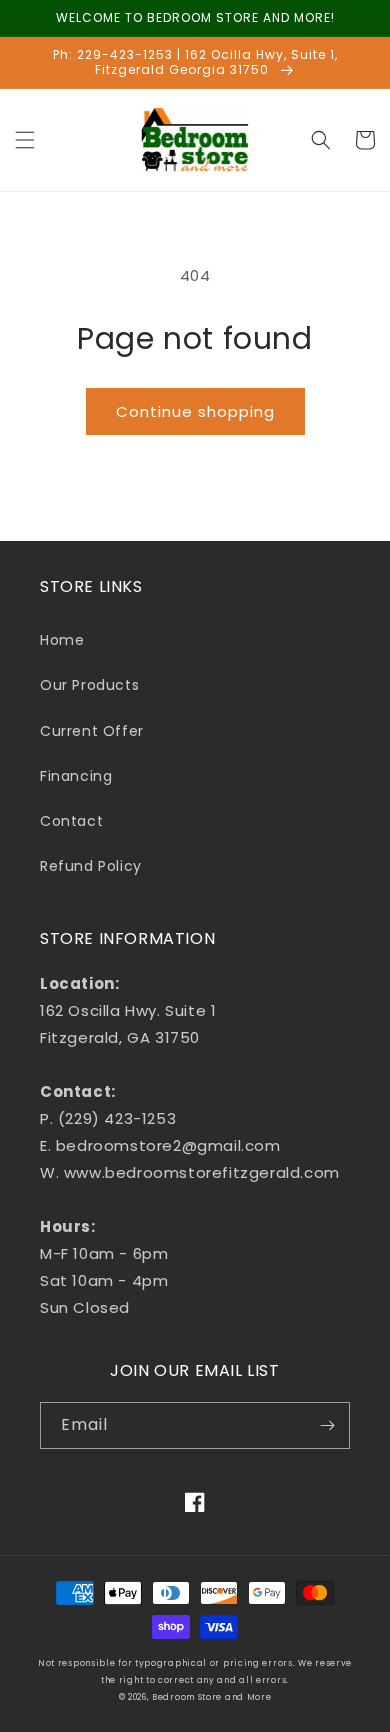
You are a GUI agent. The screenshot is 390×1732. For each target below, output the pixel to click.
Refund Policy (91, 866)
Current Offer (92, 731)
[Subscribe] (327, 1425)
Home (62, 640)
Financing (76, 776)
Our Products (89, 685)
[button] (25, 140)
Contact (71, 821)
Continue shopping (195, 411)
